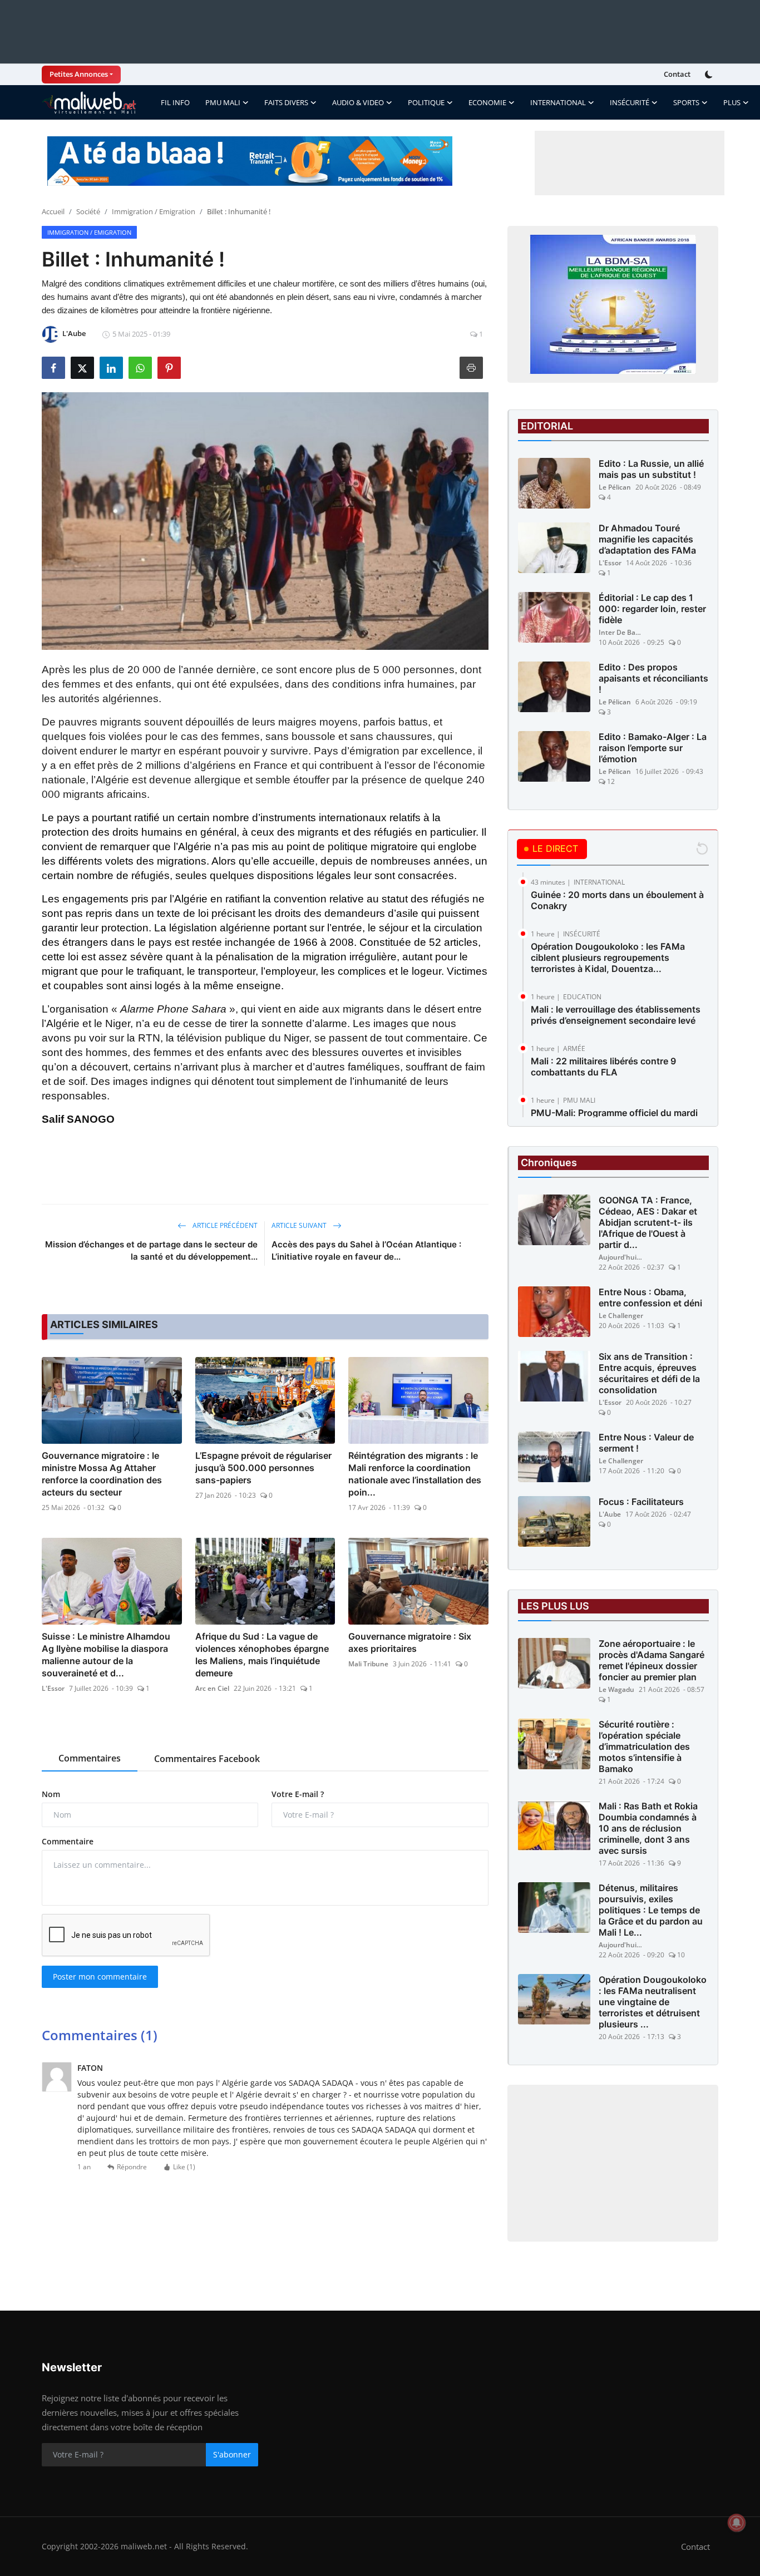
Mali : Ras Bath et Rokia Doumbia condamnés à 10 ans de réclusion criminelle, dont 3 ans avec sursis (648, 1828)
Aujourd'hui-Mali (621, 1257)
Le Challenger (621, 1316)
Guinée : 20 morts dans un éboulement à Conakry (617, 900)
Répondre (132, 2167)
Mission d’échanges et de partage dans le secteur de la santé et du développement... (151, 1250)
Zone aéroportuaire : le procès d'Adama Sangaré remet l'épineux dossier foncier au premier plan (652, 1660)
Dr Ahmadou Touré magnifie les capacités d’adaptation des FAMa (647, 539)
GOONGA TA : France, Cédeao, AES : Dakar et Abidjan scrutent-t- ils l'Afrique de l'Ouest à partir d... (648, 1222)
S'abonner (232, 2454)
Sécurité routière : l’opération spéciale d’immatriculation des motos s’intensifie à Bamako (644, 1746)
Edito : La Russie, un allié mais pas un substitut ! (651, 469)
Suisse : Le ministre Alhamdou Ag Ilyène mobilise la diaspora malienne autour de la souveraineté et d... (106, 1655)
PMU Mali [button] (223, 102)
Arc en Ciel (212, 1688)
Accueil (53, 211)
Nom (51, 1794)
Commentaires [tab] (90, 1758)
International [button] (558, 102)
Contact (677, 74)
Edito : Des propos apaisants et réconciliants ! (653, 678)
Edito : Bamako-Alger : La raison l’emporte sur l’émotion (653, 748)
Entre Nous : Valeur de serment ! (646, 1443)
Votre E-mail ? (298, 1794)
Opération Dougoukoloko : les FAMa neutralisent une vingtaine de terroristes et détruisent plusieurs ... (653, 2002)
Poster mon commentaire (100, 1977)
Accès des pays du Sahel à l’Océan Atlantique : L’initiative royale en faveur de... (366, 1250)
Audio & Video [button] (358, 102)
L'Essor (53, 1688)
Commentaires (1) (100, 2035)
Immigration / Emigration (154, 211)
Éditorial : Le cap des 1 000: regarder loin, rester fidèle (652, 609)
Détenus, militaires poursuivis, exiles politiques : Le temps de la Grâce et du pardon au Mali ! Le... (651, 1910)
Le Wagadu (616, 1689)
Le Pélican (615, 487)
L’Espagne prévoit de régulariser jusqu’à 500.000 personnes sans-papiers (263, 1468)
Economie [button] (487, 102)
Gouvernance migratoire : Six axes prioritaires (410, 1642)
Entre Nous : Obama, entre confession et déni (650, 1297)
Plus (732, 102)
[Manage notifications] (737, 2523)
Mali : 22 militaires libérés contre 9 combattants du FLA (603, 1067)
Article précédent (224, 1225)
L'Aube (610, 1514)
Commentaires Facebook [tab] (207, 1759)
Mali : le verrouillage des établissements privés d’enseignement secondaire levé (616, 1015)
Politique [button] (426, 102)
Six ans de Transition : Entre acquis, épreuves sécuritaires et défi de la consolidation (649, 1373)
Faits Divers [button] (286, 102)
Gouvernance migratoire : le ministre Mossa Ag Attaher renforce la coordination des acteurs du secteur (102, 1474)
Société (88, 211)
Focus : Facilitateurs (641, 1502)
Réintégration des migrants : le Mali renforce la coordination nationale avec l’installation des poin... (415, 1474)
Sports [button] (686, 102)
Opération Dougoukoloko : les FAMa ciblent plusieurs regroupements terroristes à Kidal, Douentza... (608, 958)
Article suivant (300, 1225)
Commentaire (68, 1841)
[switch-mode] (710, 75)
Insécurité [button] (630, 102)
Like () (184, 2167)
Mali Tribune (368, 1664)
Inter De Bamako (621, 632)
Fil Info (175, 102)
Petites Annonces (79, 74)
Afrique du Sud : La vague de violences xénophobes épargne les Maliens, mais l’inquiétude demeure (262, 1655)
